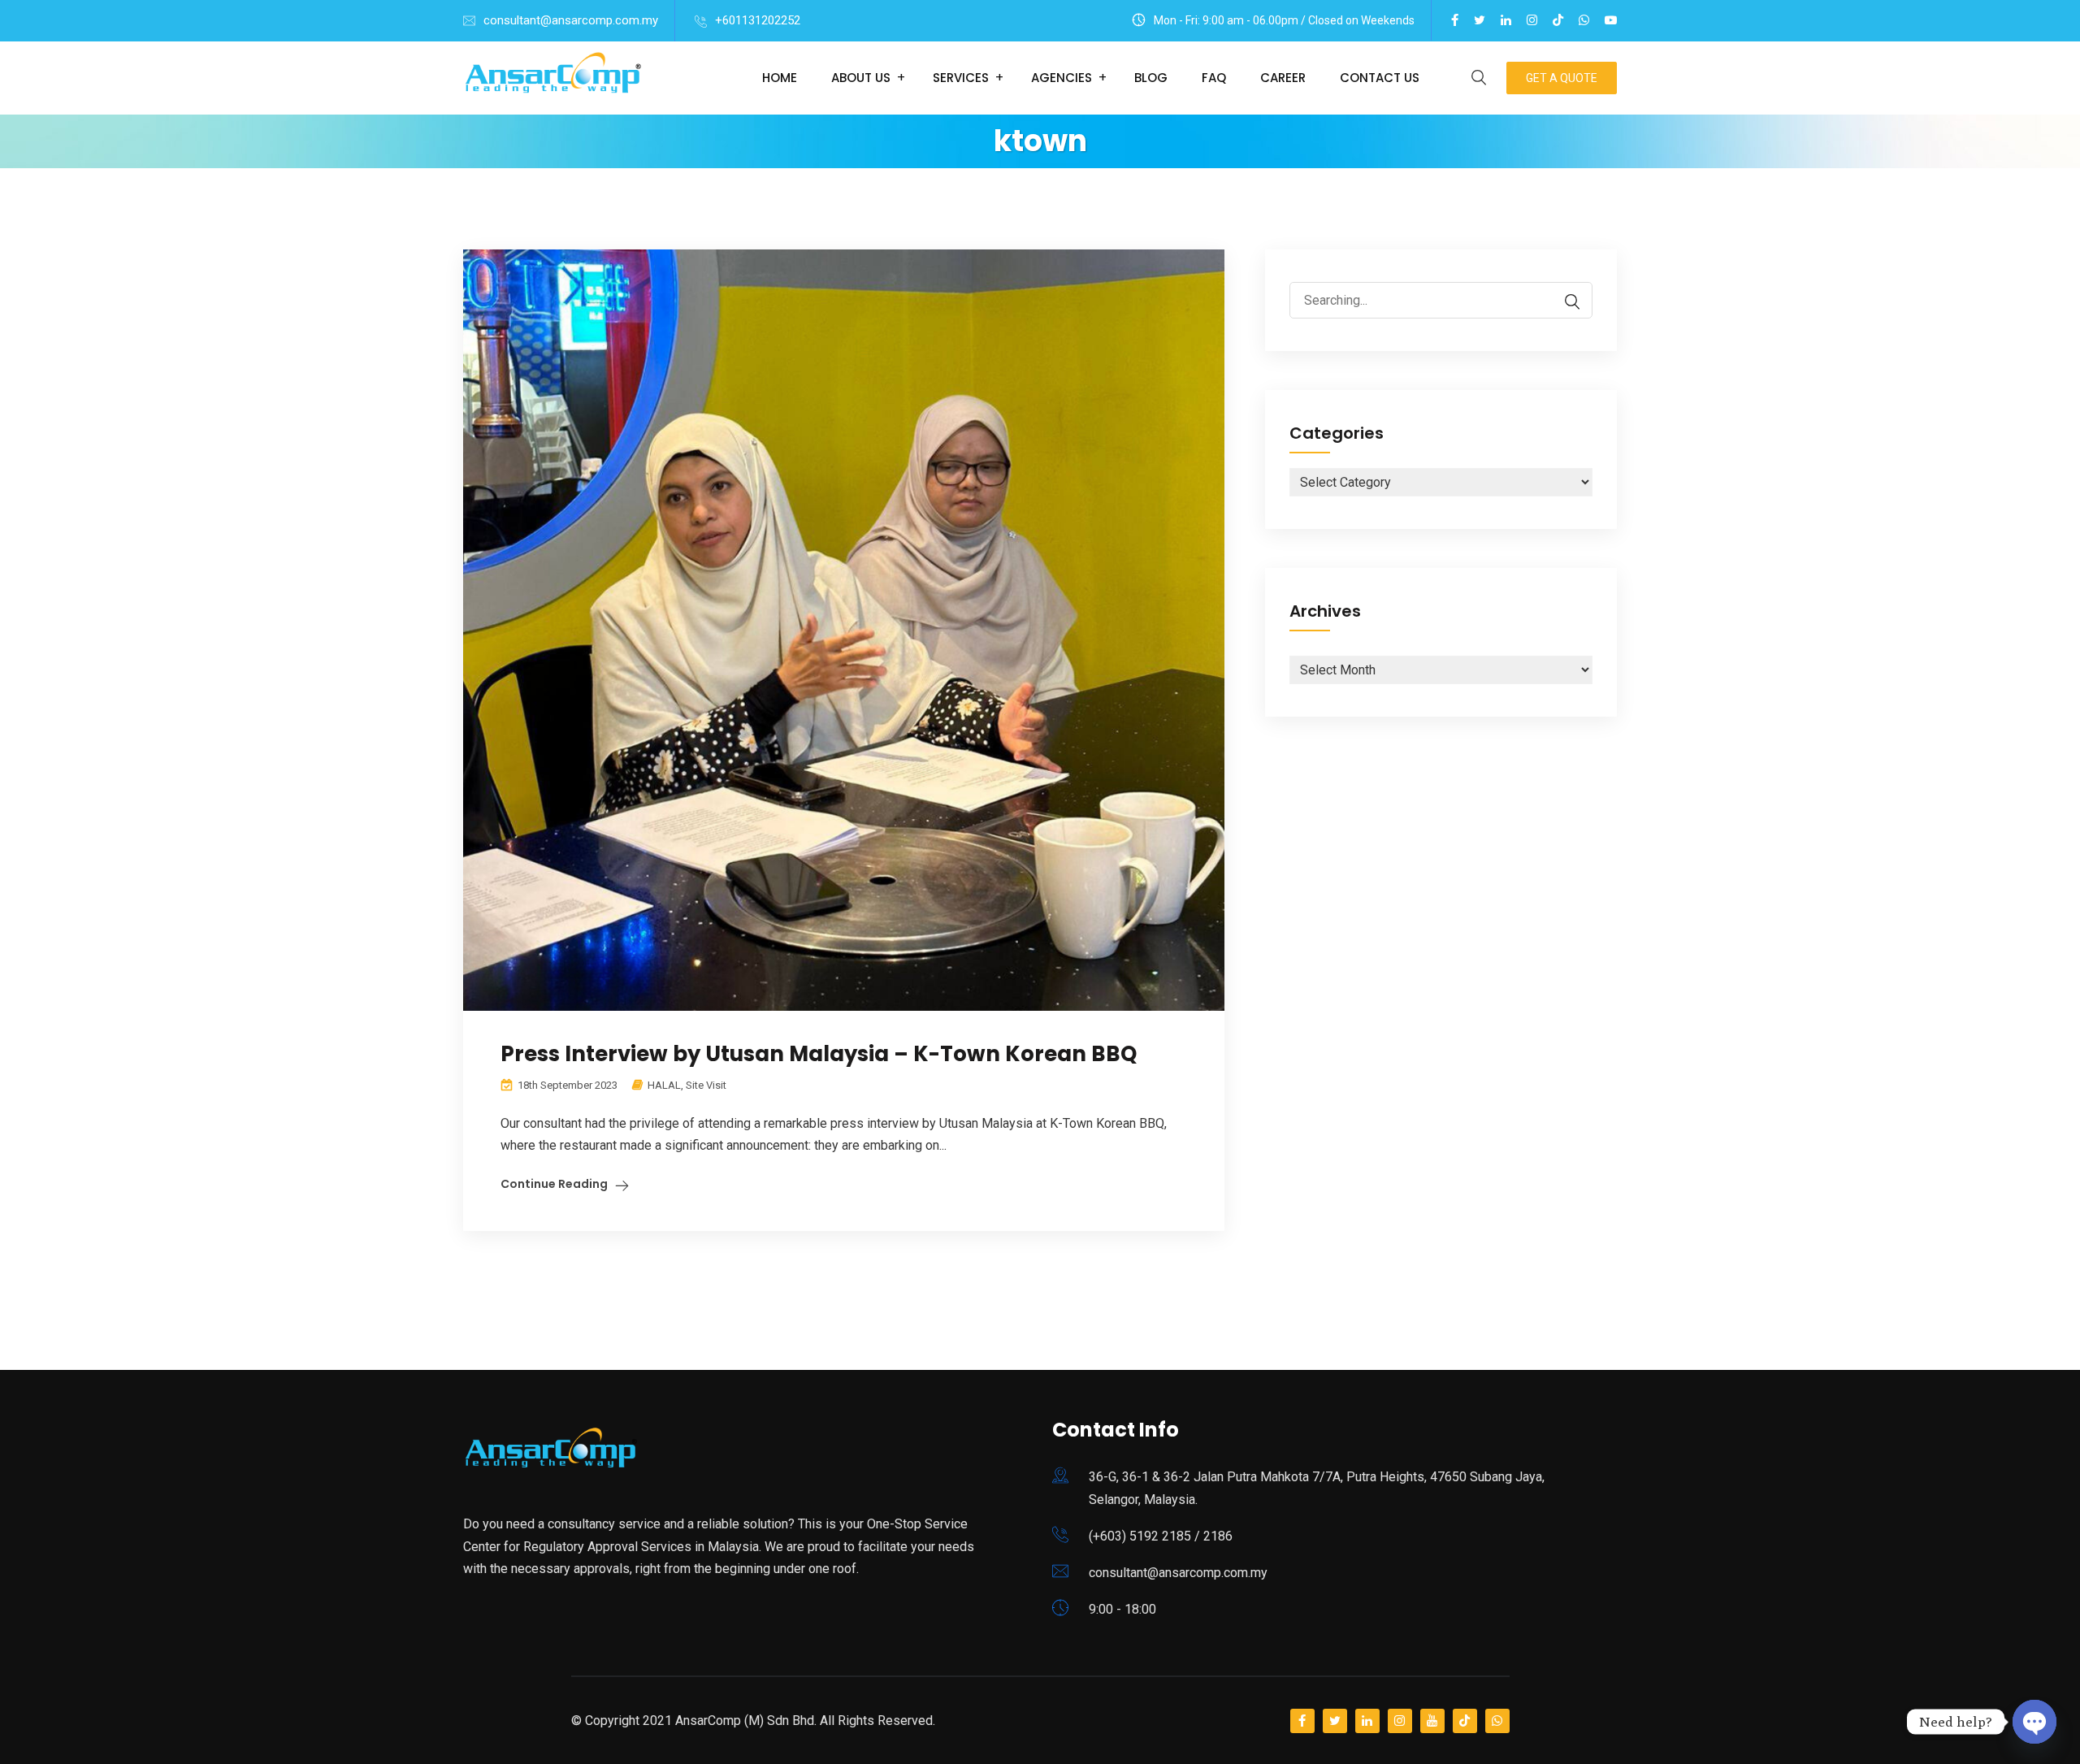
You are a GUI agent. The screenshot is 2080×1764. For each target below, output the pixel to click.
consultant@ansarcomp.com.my (571, 20)
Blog (1151, 78)
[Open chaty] (2034, 1723)
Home (780, 78)
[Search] (1564, 302)
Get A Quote (1562, 78)
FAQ (1214, 78)
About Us (861, 78)
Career (1283, 78)
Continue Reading (554, 1184)
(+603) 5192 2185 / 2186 (1161, 1536)
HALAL (664, 1085)
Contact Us (1380, 78)
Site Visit (706, 1085)
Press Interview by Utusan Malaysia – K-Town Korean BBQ (819, 1054)
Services (961, 78)
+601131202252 (758, 20)
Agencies (1062, 78)
